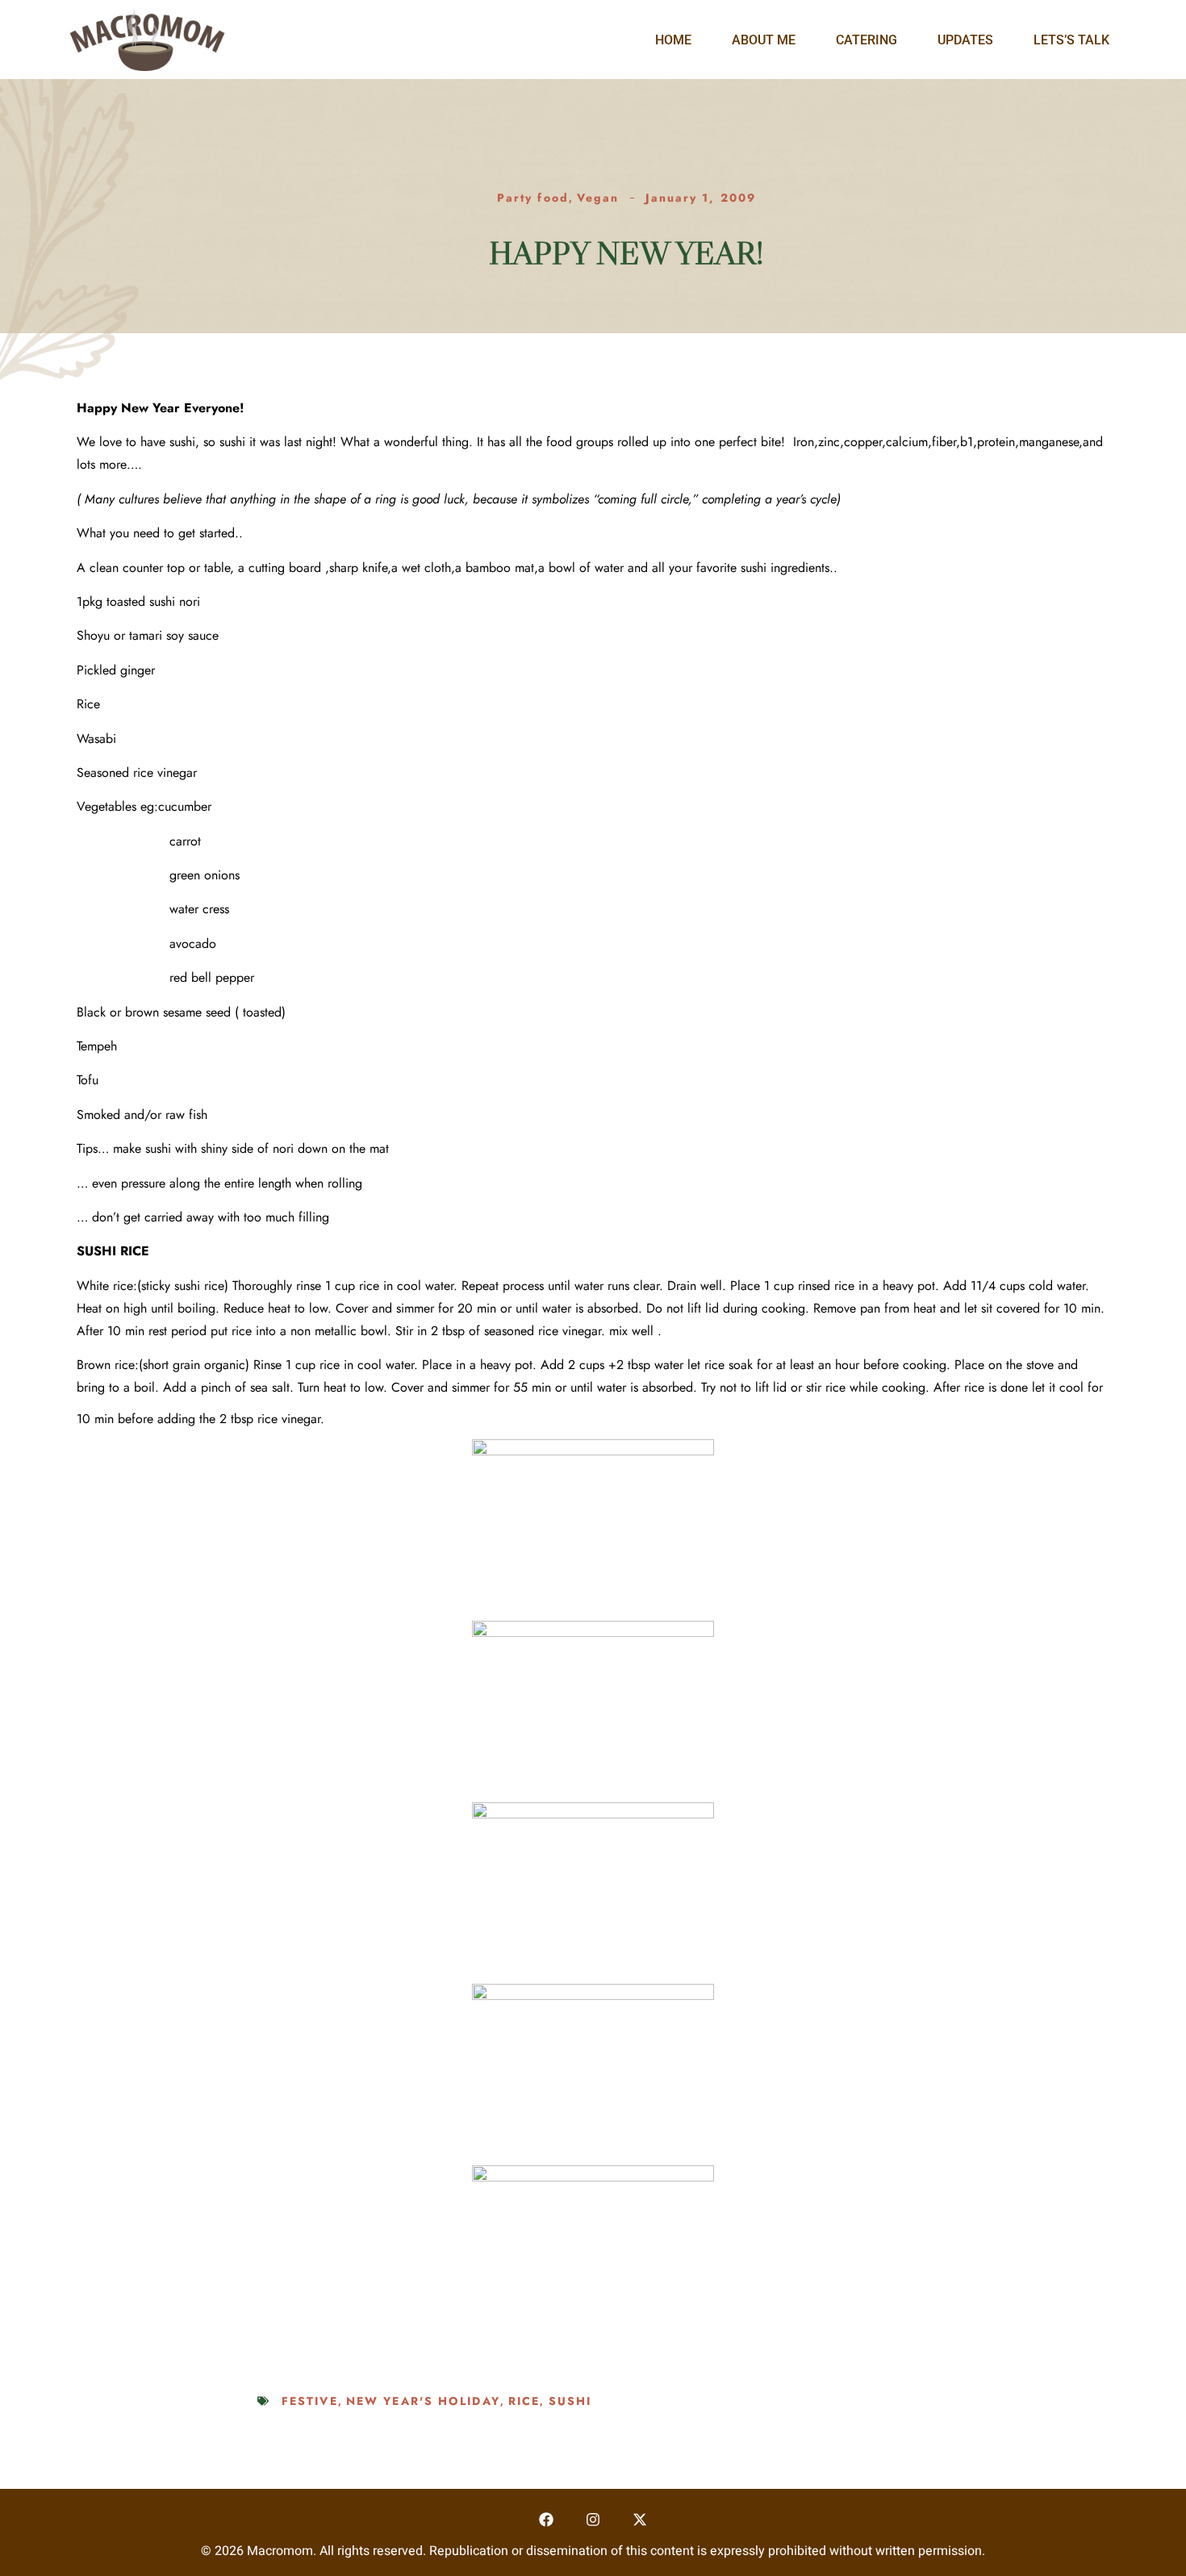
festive (310, 2401)
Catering (867, 40)
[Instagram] (593, 2520)
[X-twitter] (639, 2520)
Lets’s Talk (1071, 40)
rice (524, 2401)
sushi (570, 2401)
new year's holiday (423, 2401)
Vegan (598, 198)
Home (673, 40)
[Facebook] (547, 2520)
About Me (764, 40)
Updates (965, 40)
